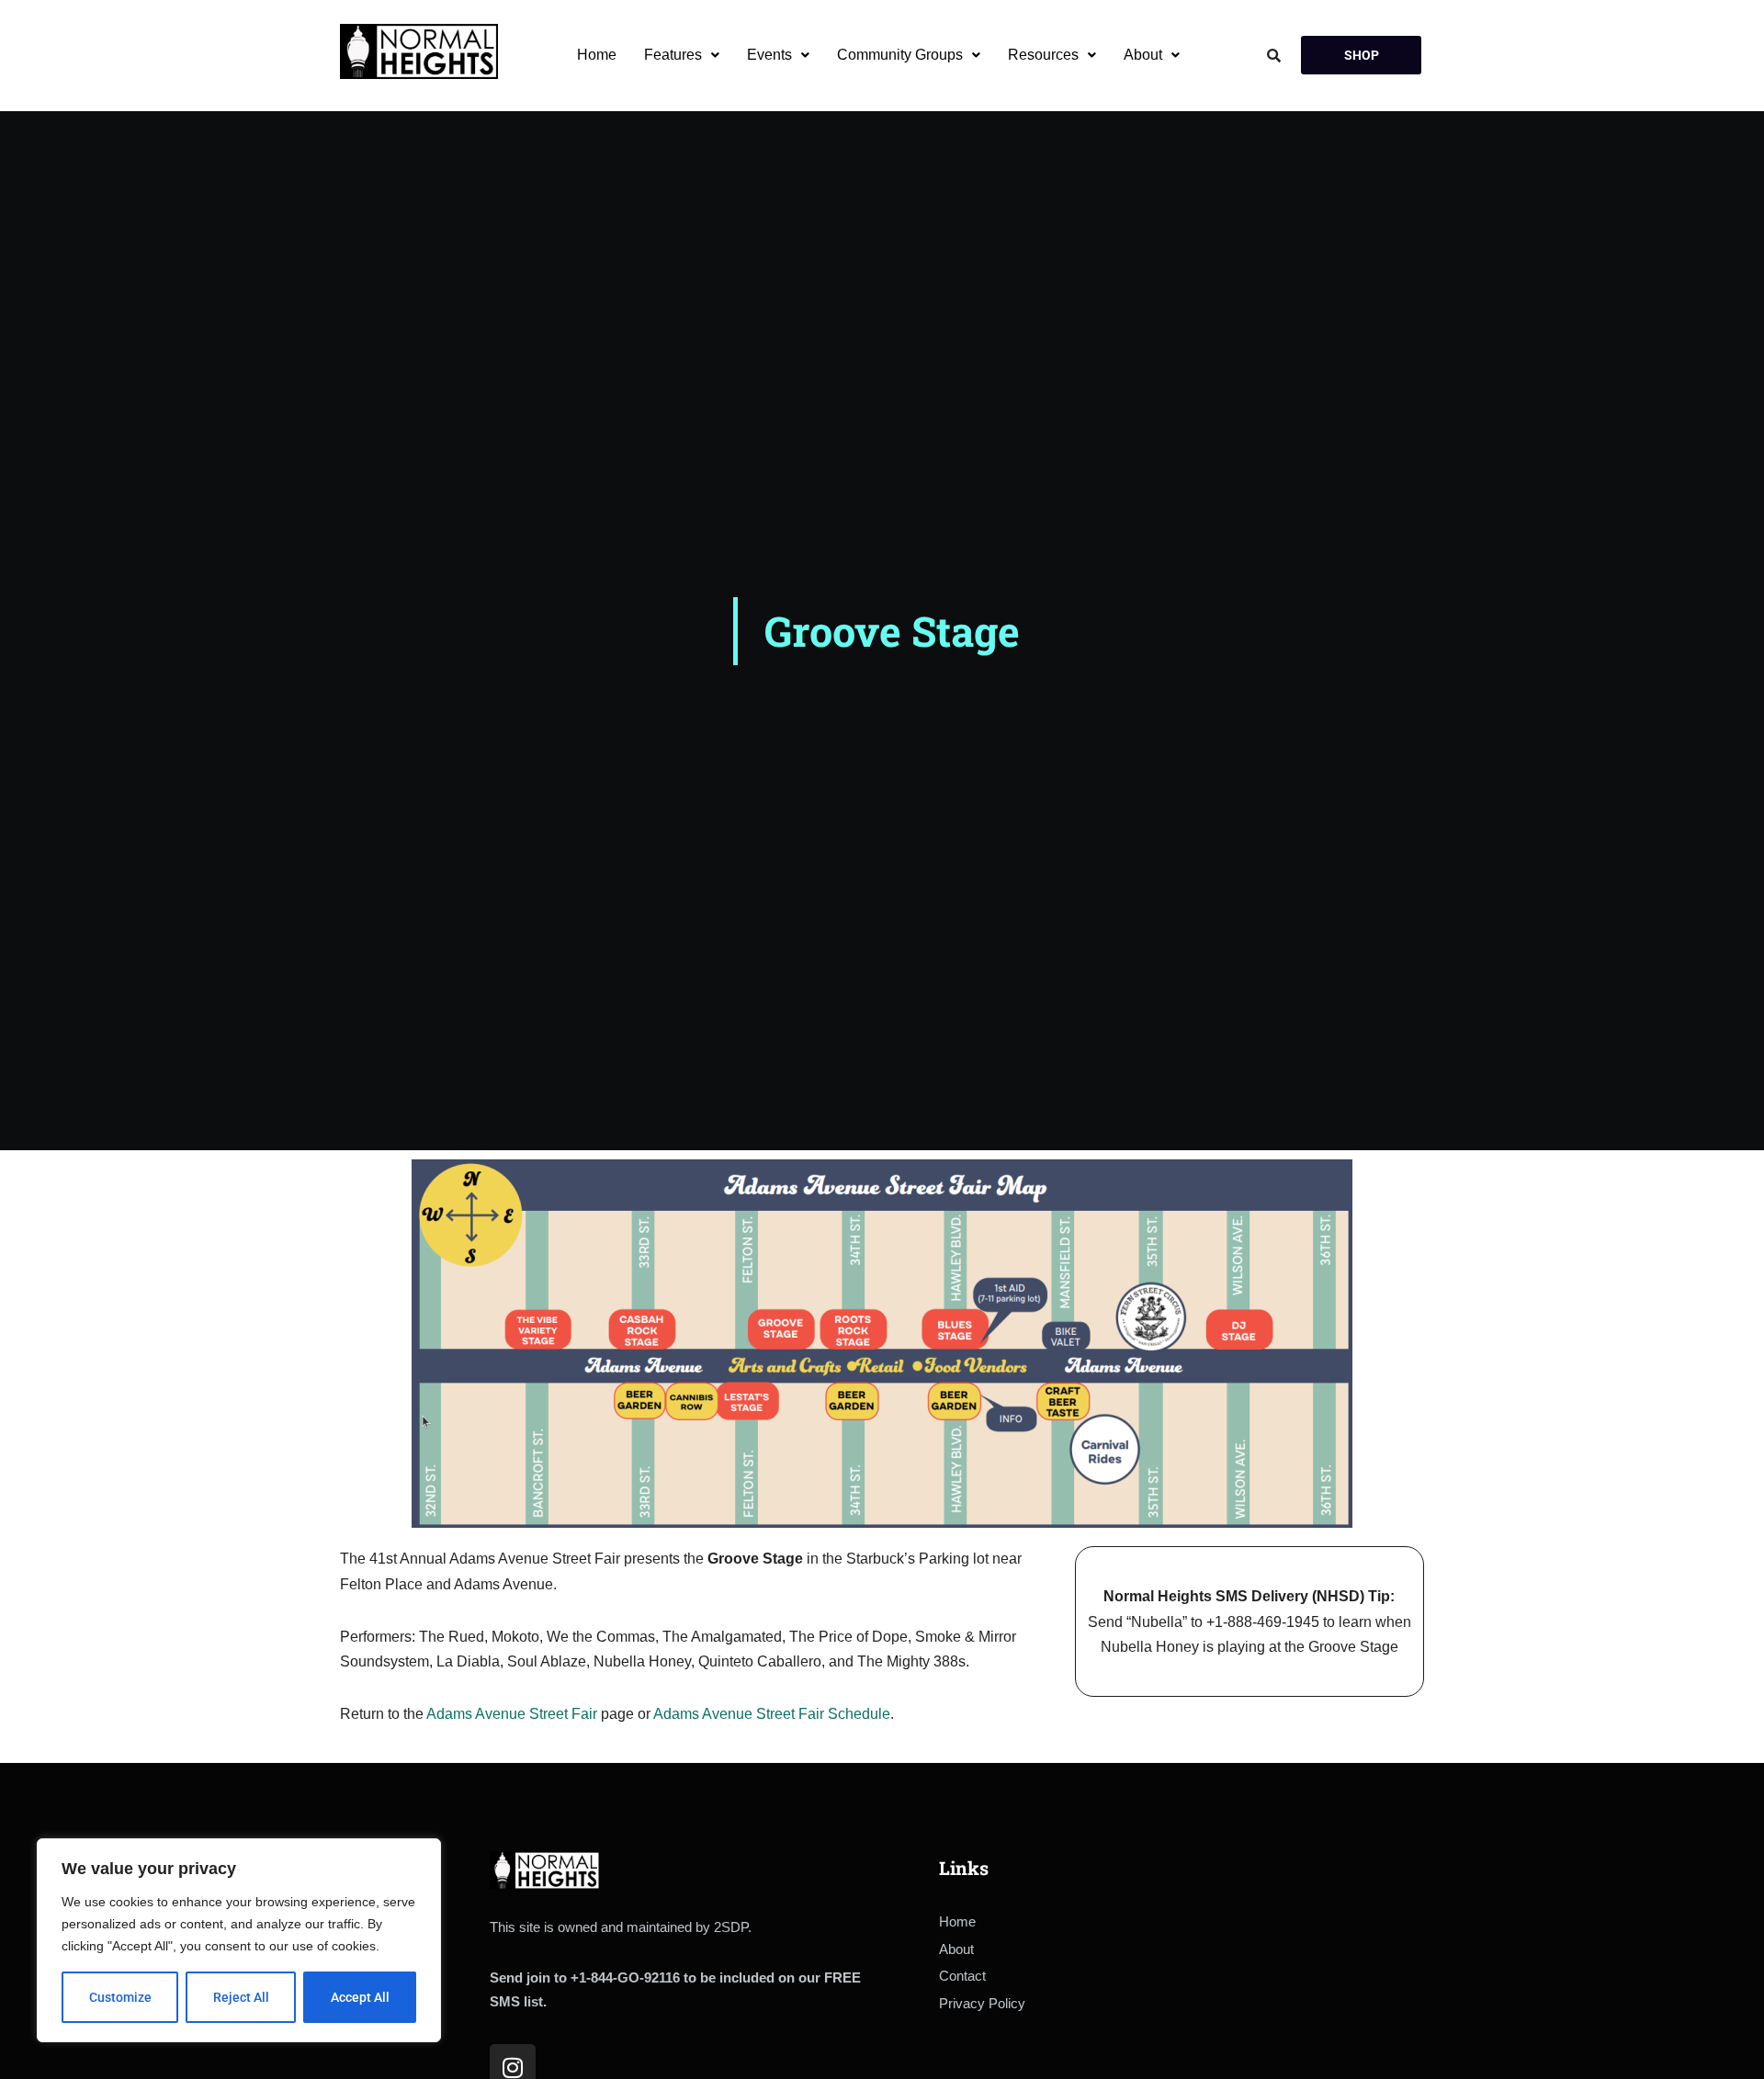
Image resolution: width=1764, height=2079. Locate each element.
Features (673, 55)
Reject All (241, 1997)
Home (597, 55)
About (1143, 55)
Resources (1043, 55)
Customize (120, 1997)
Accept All (360, 1997)
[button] (682, 55)
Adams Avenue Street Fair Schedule (772, 1714)
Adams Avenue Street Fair (512, 1714)
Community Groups (900, 55)
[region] (239, 1940)
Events (769, 55)
